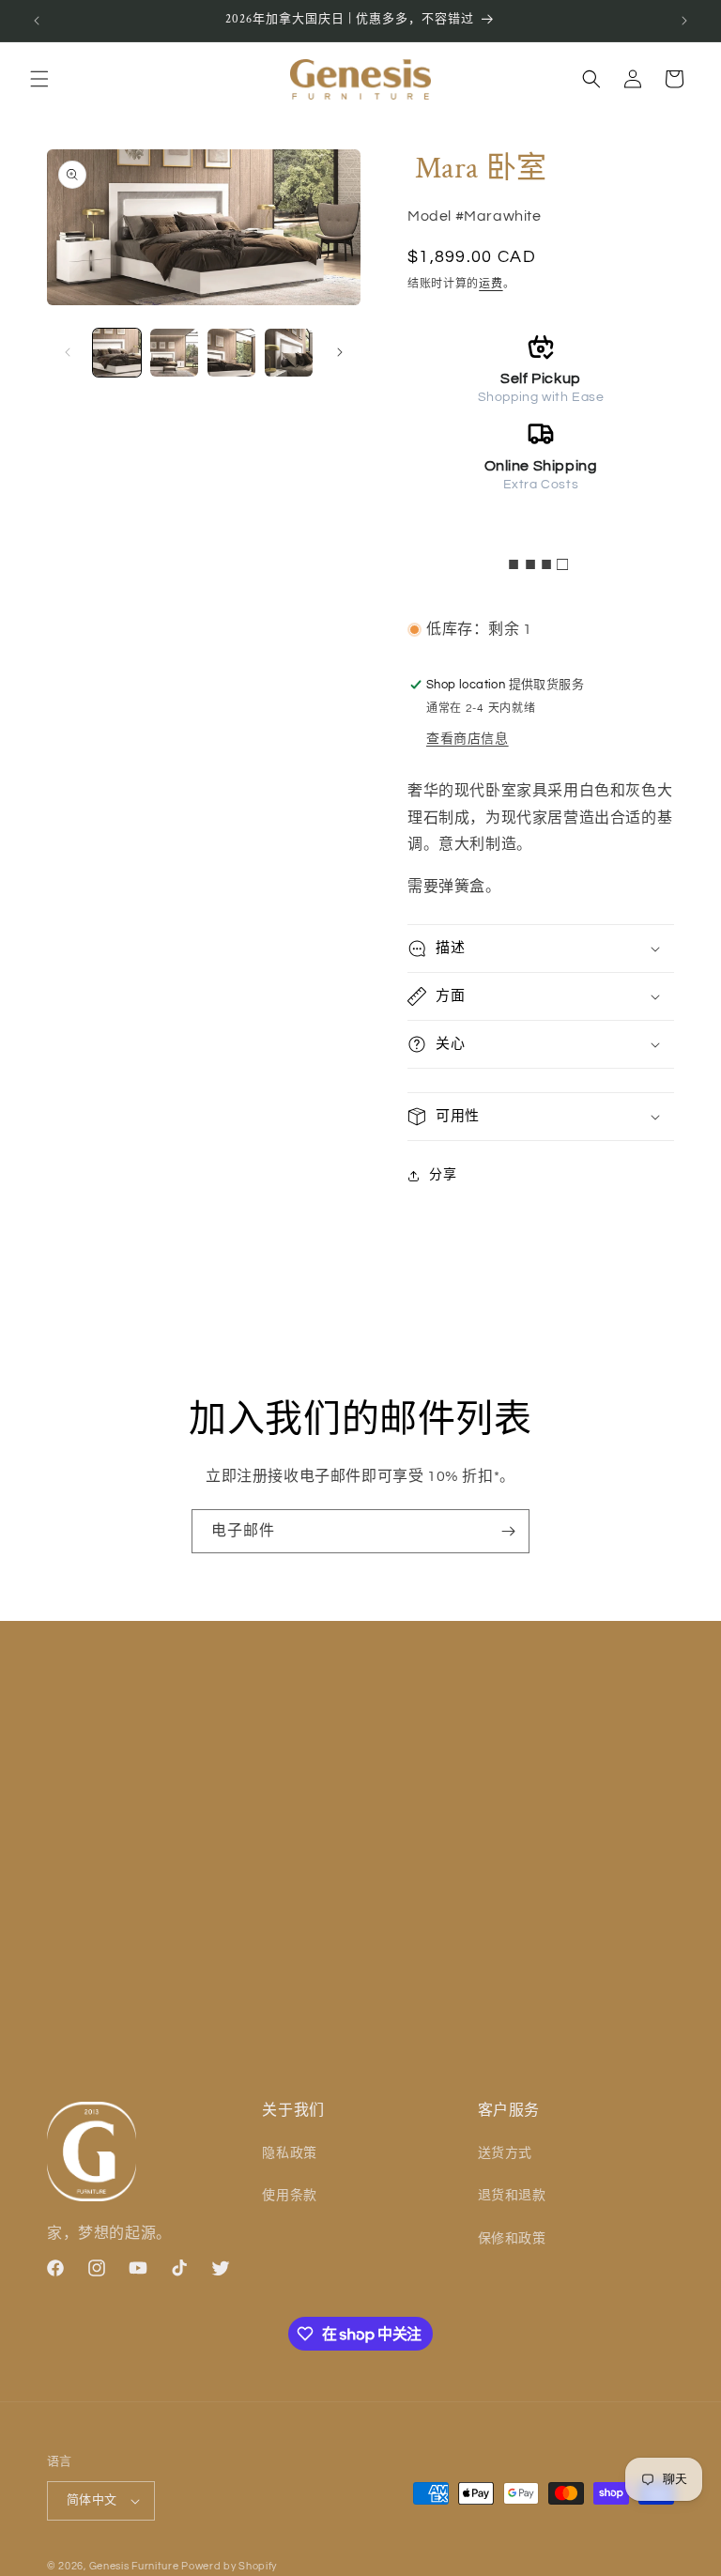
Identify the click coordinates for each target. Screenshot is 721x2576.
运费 (491, 284)
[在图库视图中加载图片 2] (174, 353)
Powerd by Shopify (229, 2566)
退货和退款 (512, 2196)
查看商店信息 (468, 739)
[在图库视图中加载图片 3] (231, 353)
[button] (39, 79)
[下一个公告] (684, 21)
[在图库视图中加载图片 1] (117, 353)
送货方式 (505, 2153)
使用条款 (289, 2196)
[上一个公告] (37, 21)
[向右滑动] (340, 352)
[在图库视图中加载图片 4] (289, 353)
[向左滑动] (68, 352)
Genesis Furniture (136, 2566)
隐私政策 (289, 2153)
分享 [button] (443, 1175)
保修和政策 (512, 2239)
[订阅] (508, 1531)
